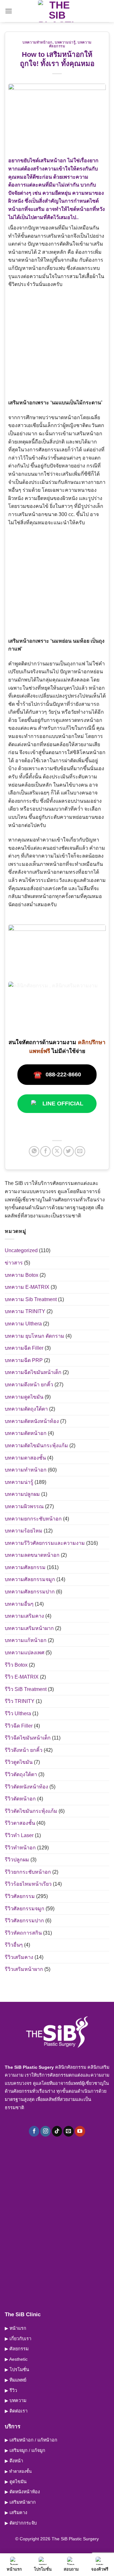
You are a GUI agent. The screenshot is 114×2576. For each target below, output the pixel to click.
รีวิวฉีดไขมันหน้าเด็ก (28, 1738)
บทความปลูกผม (22, 1494)
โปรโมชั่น (43, 2569)
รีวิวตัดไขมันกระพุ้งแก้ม (31, 1811)
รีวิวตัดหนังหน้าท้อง (26, 1787)
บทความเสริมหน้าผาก (29, 1628)
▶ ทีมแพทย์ (16, 2380)
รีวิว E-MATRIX (22, 1677)
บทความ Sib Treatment (31, 1299)
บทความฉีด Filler (24, 1348)
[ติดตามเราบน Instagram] (45, 2131)
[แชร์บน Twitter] (69, 1151)
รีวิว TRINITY (20, 1701)
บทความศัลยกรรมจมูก (30, 1579)
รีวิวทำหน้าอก (20, 1848)
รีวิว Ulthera (18, 1713)
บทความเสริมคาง (24, 1616)
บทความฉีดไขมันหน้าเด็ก (33, 1372)
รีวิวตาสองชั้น (20, 1823)
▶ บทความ (16, 2400)
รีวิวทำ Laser (19, 1835)
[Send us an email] (69, 2131)
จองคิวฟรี (100, 2569)
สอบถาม (71, 2569)
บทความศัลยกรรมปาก (30, 1592)
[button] (9, 11)
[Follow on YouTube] (80, 2131)
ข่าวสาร (14, 1263)
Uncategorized (21, 1250)
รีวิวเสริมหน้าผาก (24, 1969)
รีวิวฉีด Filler (19, 1726)
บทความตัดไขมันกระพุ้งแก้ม (36, 1446)
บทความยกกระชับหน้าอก (33, 1519)
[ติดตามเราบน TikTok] (57, 2131)
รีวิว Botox (16, 1665)
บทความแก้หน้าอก (26, 1640)
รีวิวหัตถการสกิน (23, 1933)
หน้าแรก (14, 2569)
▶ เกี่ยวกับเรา (18, 2339)
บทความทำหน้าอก (38, 42)
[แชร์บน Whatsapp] (34, 1151)
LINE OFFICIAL (63, 1104)
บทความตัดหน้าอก (26, 1433)
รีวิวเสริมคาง (19, 1957)
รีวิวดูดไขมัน (19, 1762)
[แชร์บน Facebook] (45, 1151)
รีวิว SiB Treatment (26, 1689)
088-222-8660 (57, 1075)
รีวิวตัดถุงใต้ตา (21, 1774)
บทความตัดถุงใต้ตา (26, 1409)
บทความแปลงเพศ (25, 1653)
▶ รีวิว (11, 2390)
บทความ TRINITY (25, 1311)
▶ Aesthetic (16, 2359)
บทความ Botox (22, 1275)
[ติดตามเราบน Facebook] (34, 2131)
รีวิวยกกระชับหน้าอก (28, 1872)
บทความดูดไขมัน (24, 1397)
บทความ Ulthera (23, 1324)
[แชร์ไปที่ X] (57, 1151)
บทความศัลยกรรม (25, 1567)
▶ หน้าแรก (16, 2328)
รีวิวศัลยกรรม (20, 1896)
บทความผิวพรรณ (24, 1506)
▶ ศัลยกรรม (17, 2349)
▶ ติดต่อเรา (16, 2411)
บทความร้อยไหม (24, 1531)
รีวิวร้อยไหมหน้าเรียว (28, 1884)
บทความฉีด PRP (24, 1360)
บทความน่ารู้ (65, 42)
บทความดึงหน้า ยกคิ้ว (29, 1385)
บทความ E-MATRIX (27, 1287)
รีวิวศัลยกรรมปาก (24, 1921)
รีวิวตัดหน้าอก (20, 1799)
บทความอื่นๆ (19, 1604)
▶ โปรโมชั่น (17, 2370)
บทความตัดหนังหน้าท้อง (32, 1421)
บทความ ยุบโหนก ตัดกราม (35, 1336)
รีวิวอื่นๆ (14, 1945)
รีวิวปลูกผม (17, 1860)
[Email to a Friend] (80, 1151)
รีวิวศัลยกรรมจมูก (25, 1909)
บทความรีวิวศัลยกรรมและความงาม (45, 1543)
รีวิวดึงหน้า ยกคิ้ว (24, 1750)
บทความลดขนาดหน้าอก (32, 1555)
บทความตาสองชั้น (25, 1458)
